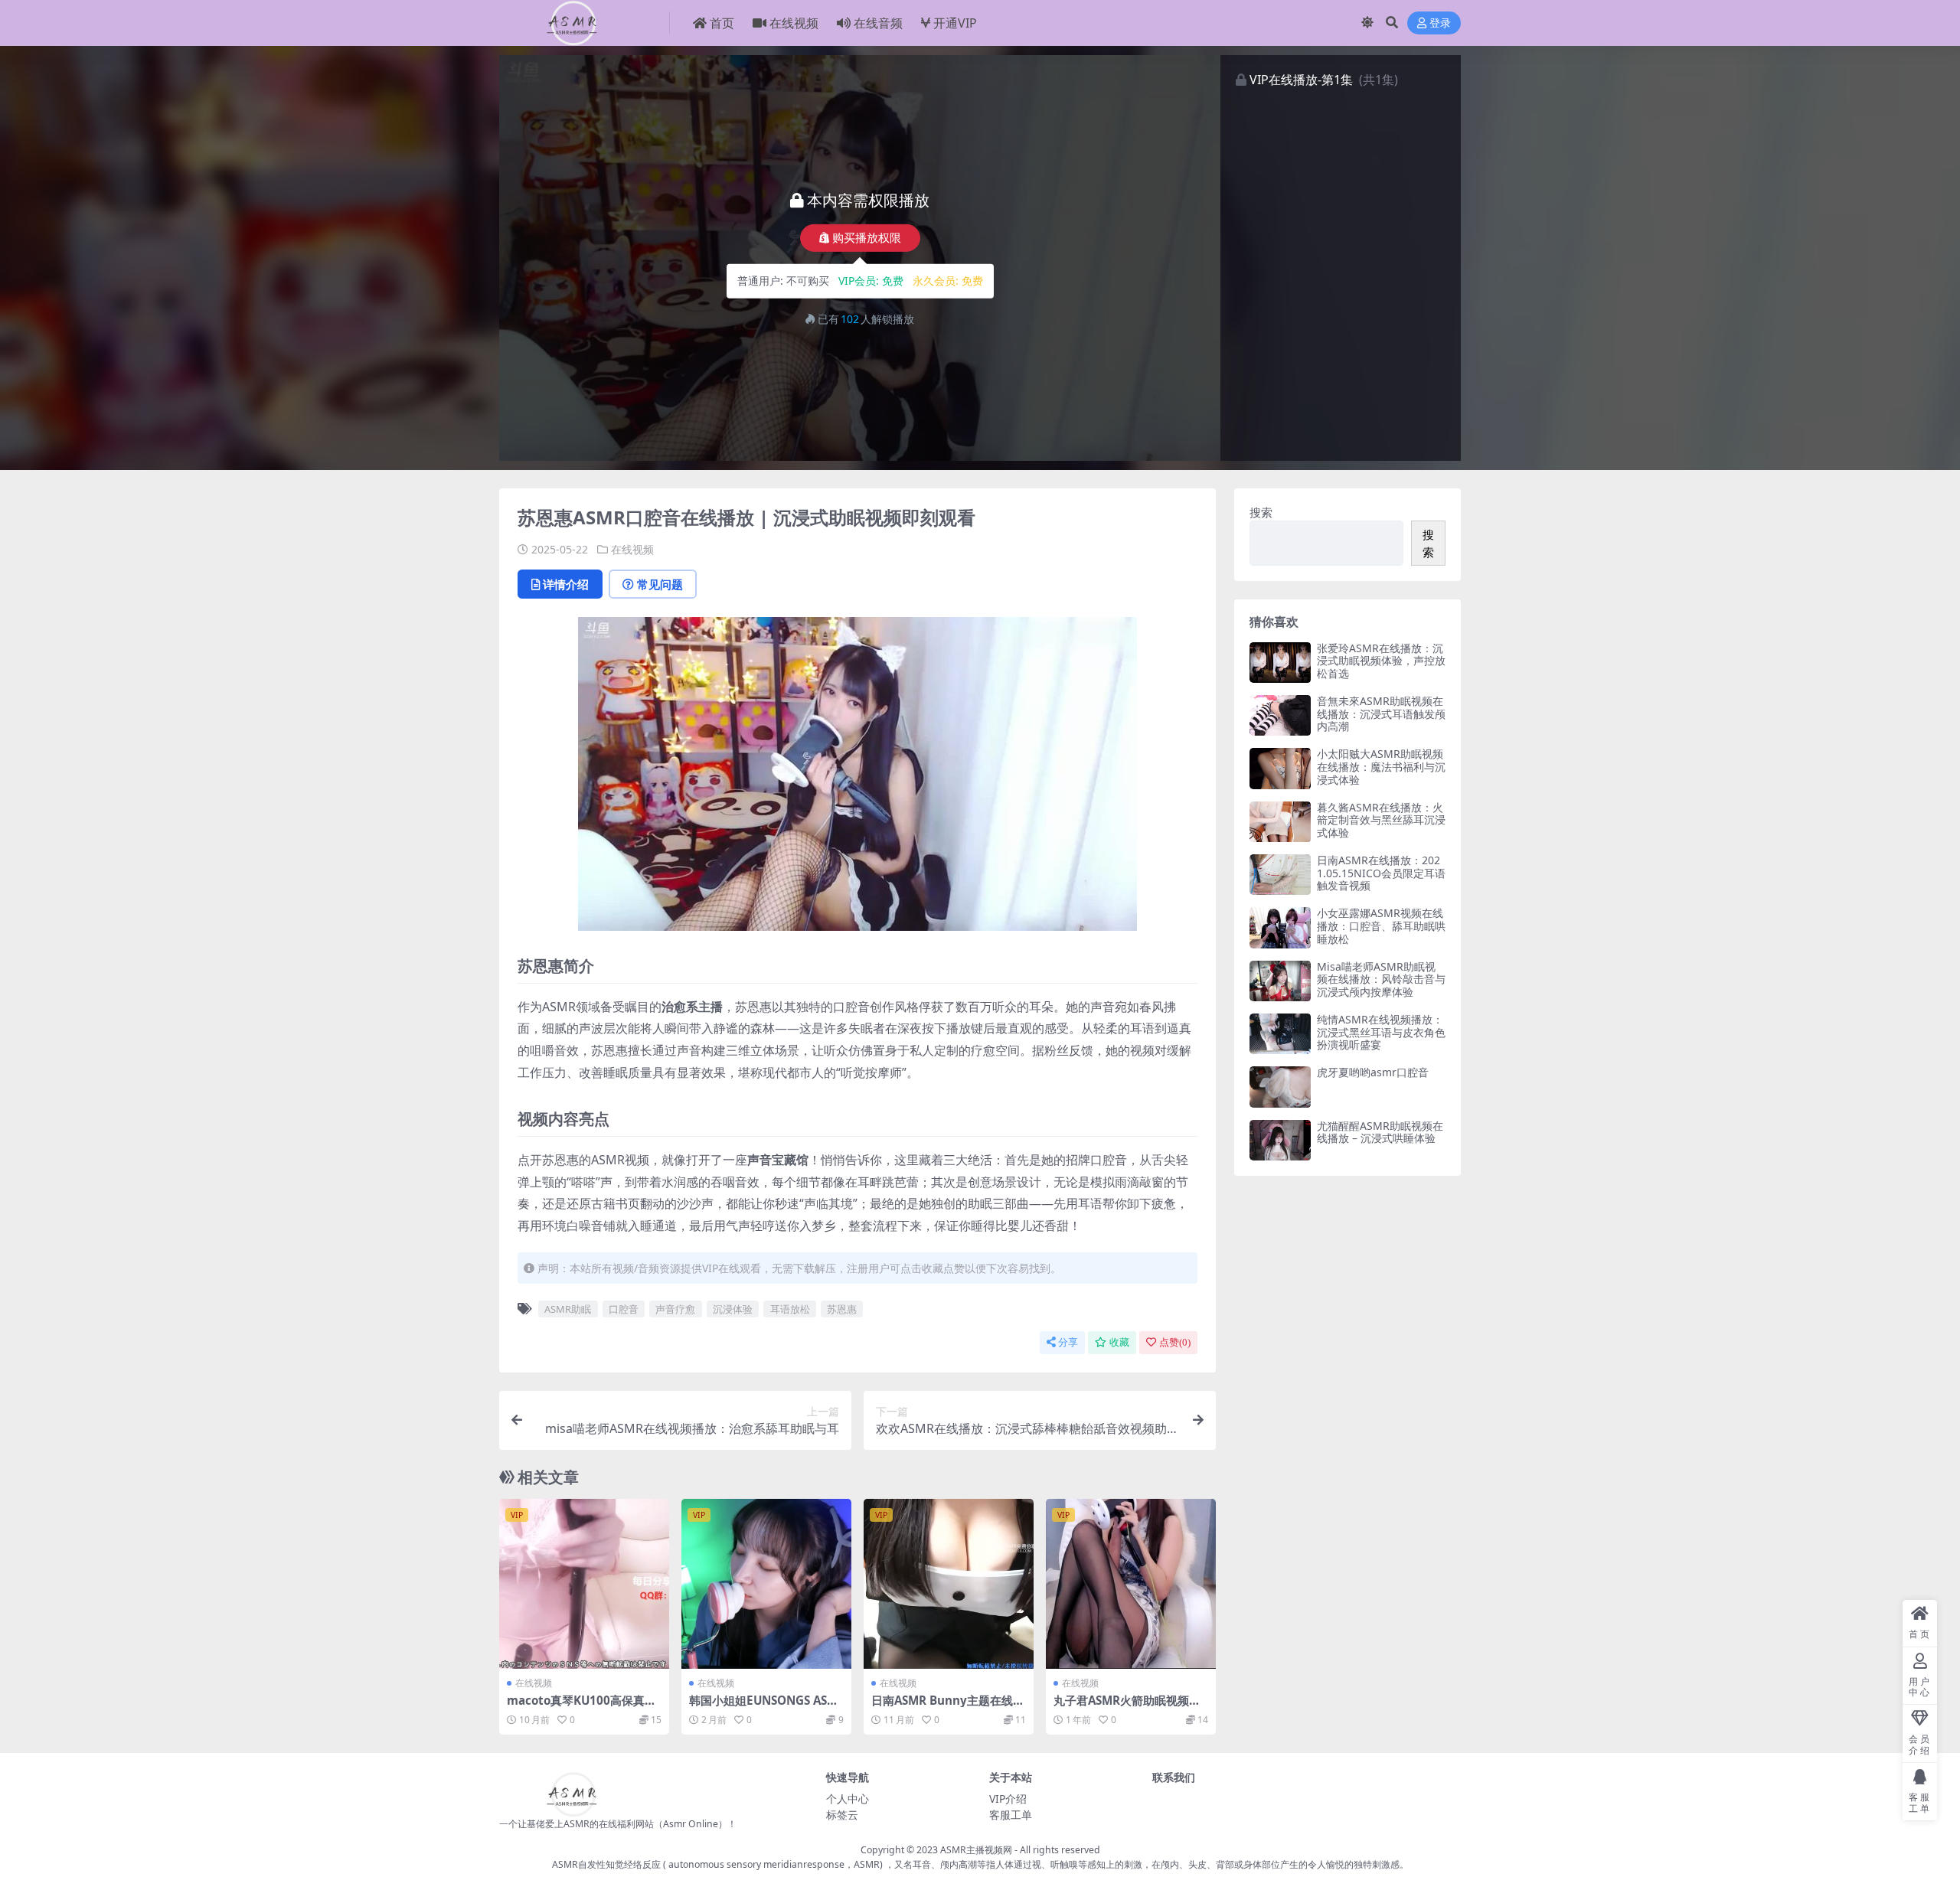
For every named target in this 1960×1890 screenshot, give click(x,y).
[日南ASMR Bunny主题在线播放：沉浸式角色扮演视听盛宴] (949, 1584)
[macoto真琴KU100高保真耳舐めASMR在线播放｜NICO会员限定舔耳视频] (584, 1584)
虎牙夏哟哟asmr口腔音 (1373, 1072)
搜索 (1261, 512)
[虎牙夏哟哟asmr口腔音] (1280, 1087)
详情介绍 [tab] (566, 584)
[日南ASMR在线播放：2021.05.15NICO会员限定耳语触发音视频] (1280, 875)
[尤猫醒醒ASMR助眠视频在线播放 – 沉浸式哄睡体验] (1280, 1140)
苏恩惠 (842, 1309)
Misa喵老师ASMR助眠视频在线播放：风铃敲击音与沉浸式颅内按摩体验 (1381, 979)
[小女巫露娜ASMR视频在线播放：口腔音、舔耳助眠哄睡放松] (1280, 927)
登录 (1440, 23)
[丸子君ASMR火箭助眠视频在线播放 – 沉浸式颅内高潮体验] (1131, 1584)
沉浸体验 (733, 1309)
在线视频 (794, 23)
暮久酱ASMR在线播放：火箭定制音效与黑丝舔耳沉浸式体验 (1381, 820)
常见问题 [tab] (660, 584)
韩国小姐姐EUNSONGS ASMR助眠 (763, 1707)
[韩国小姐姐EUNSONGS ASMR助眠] (766, 1584)
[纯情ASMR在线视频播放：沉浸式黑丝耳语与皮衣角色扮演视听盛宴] (1280, 1034)
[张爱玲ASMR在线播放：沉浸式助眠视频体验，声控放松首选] (1280, 663)
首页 (722, 23)
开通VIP (955, 23)
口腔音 (624, 1309)
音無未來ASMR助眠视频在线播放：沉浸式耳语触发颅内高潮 (1381, 714)
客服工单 (1011, 1815)
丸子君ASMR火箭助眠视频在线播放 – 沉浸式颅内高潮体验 (1129, 1707)
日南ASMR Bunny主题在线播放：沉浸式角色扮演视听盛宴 (948, 1707)
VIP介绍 (1008, 1799)
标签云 (842, 1815)
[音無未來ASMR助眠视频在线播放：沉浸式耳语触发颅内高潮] (1280, 715)
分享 (1068, 1342)
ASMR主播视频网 (976, 1850)
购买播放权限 (867, 238)
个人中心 (848, 1799)
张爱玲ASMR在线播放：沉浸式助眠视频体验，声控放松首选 (1381, 661)
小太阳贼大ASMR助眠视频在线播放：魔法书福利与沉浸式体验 (1381, 767)
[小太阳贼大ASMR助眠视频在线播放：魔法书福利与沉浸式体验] (1280, 768)
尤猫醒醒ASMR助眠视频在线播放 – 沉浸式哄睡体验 (1380, 1132)
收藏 (1119, 1342)
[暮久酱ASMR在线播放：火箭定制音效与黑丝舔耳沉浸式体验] (1280, 822)
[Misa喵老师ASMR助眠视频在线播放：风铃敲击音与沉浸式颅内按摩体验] (1280, 981)
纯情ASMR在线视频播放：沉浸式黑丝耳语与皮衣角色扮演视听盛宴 (1381, 1032)
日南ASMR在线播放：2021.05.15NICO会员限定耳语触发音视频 (1381, 873)
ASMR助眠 (568, 1309)
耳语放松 (790, 1309)
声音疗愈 (675, 1309)
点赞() (1175, 1342)
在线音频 (878, 23)
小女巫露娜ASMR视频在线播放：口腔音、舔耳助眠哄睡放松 (1381, 926)
